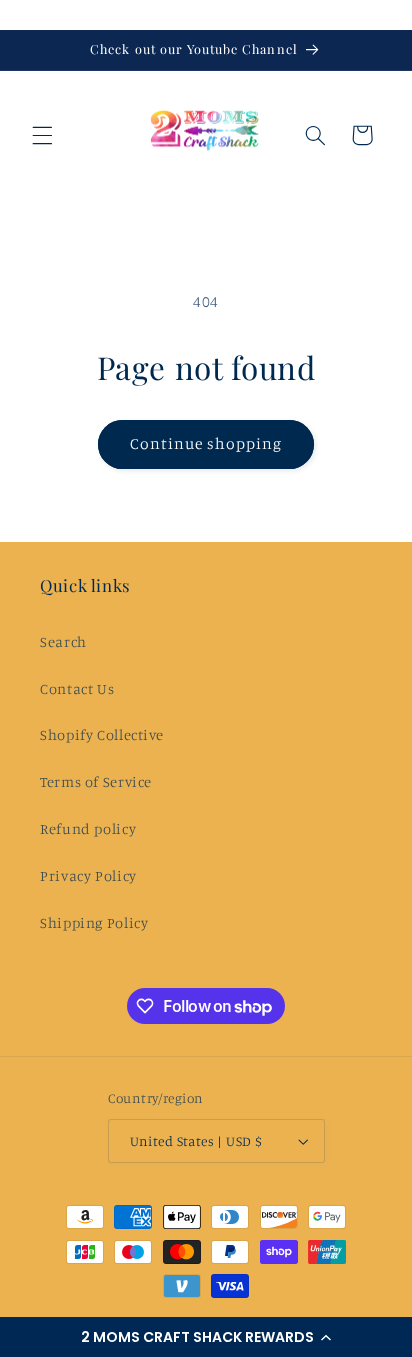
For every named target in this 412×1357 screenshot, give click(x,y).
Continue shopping (206, 443)
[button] (206, 1337)
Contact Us (77, 688)
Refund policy (88, 828)
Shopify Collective (101, 734)
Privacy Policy (88, 875)
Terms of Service (96, 781)
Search (63, 641)
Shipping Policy (94, 922)
